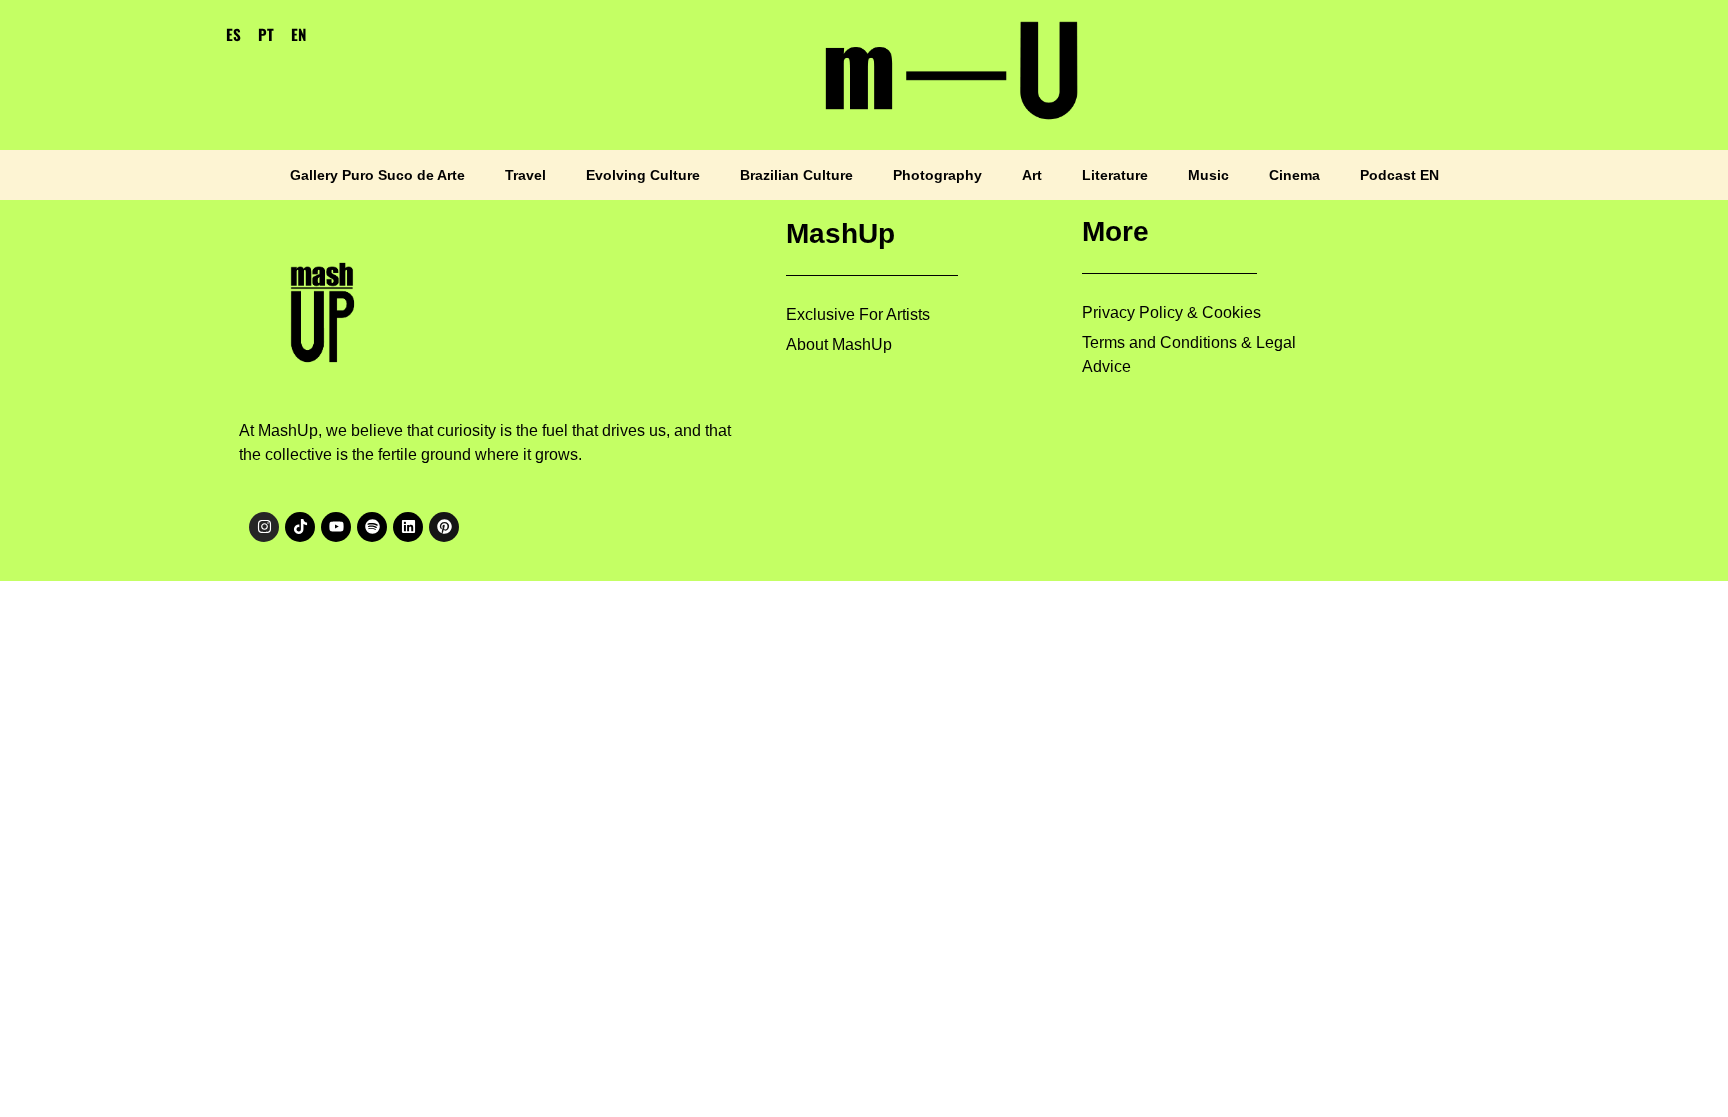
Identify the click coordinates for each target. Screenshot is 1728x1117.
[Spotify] (372, 527)
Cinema (1294, 175)
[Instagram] (264, 527)
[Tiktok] (300, 527)
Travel (525, 175)
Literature (1115, 175)
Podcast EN (1399, 175)
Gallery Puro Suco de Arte (377, 175)
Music (1208, 175)
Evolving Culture (643, 175)
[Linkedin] (408, 527)
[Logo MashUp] (325, 306)
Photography (937, 175)
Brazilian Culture (796, 175)
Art (1032, 175)
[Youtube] (336, 527)
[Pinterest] (444, 527)
